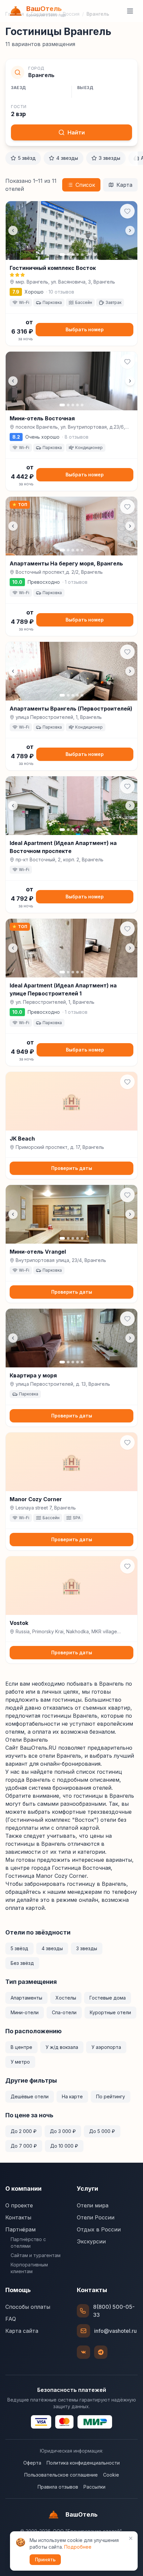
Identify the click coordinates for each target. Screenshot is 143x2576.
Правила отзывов (58, 2487)
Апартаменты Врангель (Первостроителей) (71, 709)
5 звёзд (27, 158)
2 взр (18, 114)
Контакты (18, 2217)
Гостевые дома (108, 1998)
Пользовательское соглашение (61, 2475)
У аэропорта (106, 2047)
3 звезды (110, 158)
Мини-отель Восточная (42, 418)
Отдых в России (99, 2229)
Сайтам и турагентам (36, 2255)
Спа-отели (64, 2012)
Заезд (18, 88)
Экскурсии (91, 2241)
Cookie (111, 2475)
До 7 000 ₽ (24, 2146)
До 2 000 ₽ (24, 2131)
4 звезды (67, 158)
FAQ (11, 2319)
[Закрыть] (131, 2538)
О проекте (19, 2205)
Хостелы (66, 1998)
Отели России (96, 2217)
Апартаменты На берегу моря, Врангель (66, 563)
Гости (19, 107)
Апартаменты (26, 1998)
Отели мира (93, 2205)
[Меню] (130, 11)
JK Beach (22, 1139)
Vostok (19, 1623)
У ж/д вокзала (62, 2047)
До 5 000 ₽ (102, 2131)
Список (85, 185)
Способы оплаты (28, 2307)
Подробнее (78, 2547)
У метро (20, 2062)
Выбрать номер (85, 329)
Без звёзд (22, 1963)
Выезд (85, 88)
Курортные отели (110, 2012)
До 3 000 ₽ (63, 2131)
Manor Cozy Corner (36, 1499)
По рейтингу (111, 2096)
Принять (45, 2559)
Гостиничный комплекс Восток (53, 268)
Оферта (32, 2463)
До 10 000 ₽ (64, 2146)
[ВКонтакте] (83, 2352)
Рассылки (94, 2487)
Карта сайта (22, 2331)
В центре (21, 2047)
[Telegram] (101, 2352)
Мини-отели (25, 2012)
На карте (72, 2096)
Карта (124, 185)
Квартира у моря (33, 1375)
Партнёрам (20, 2229)
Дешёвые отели (30, 2096)
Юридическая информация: (71, 2451)
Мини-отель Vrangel (38, 1252)
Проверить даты (72, 1168)
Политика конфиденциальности (83, 2463)
